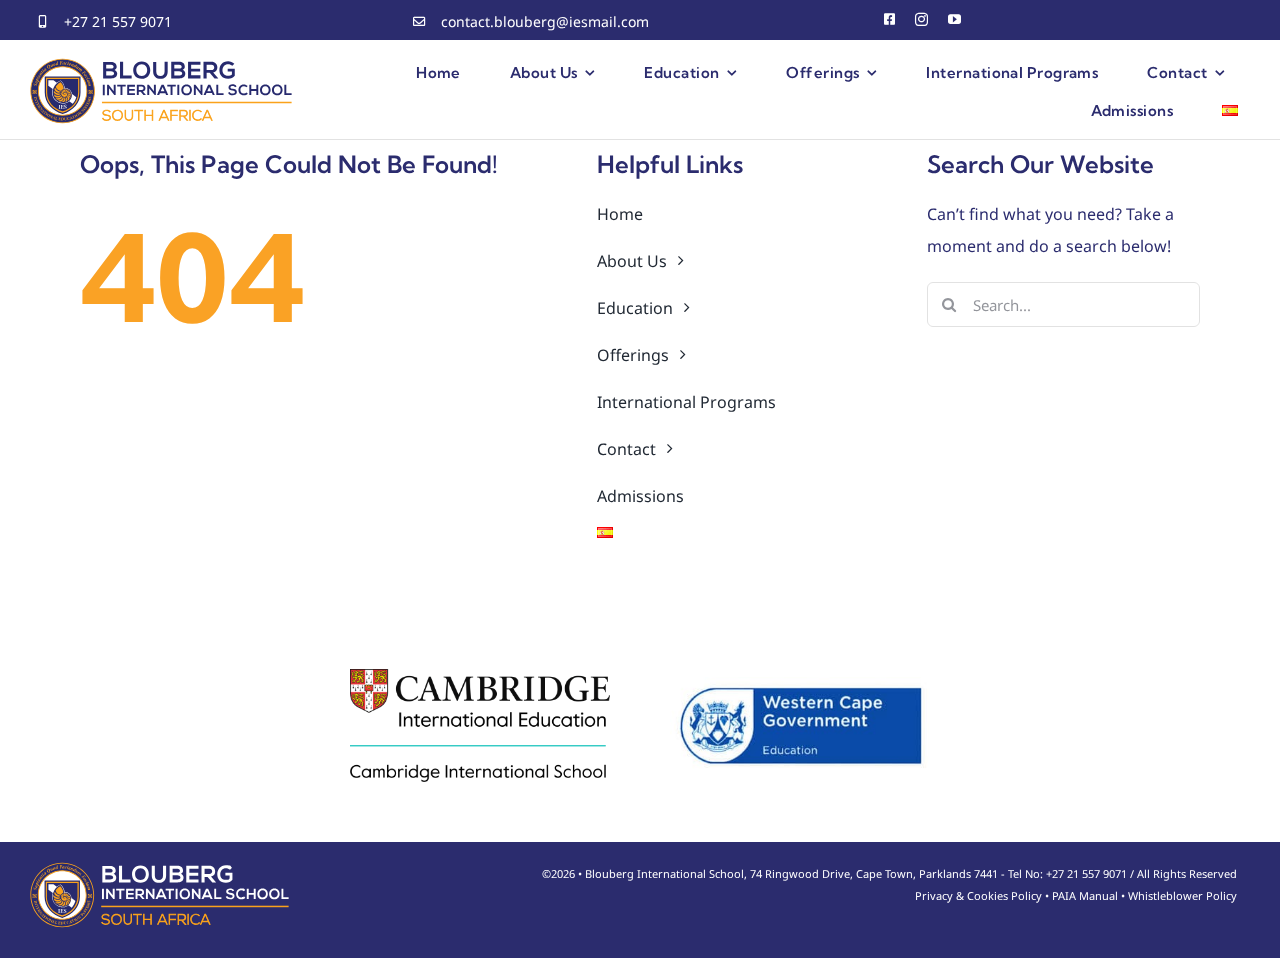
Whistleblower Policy (1182, 895)
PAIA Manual (1085, 895)
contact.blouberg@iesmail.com (545, 21)
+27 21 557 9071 (118, 21)
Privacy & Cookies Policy (978, 895)
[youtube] (954, 19)
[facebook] (889, 19)
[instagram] (921, 19)
